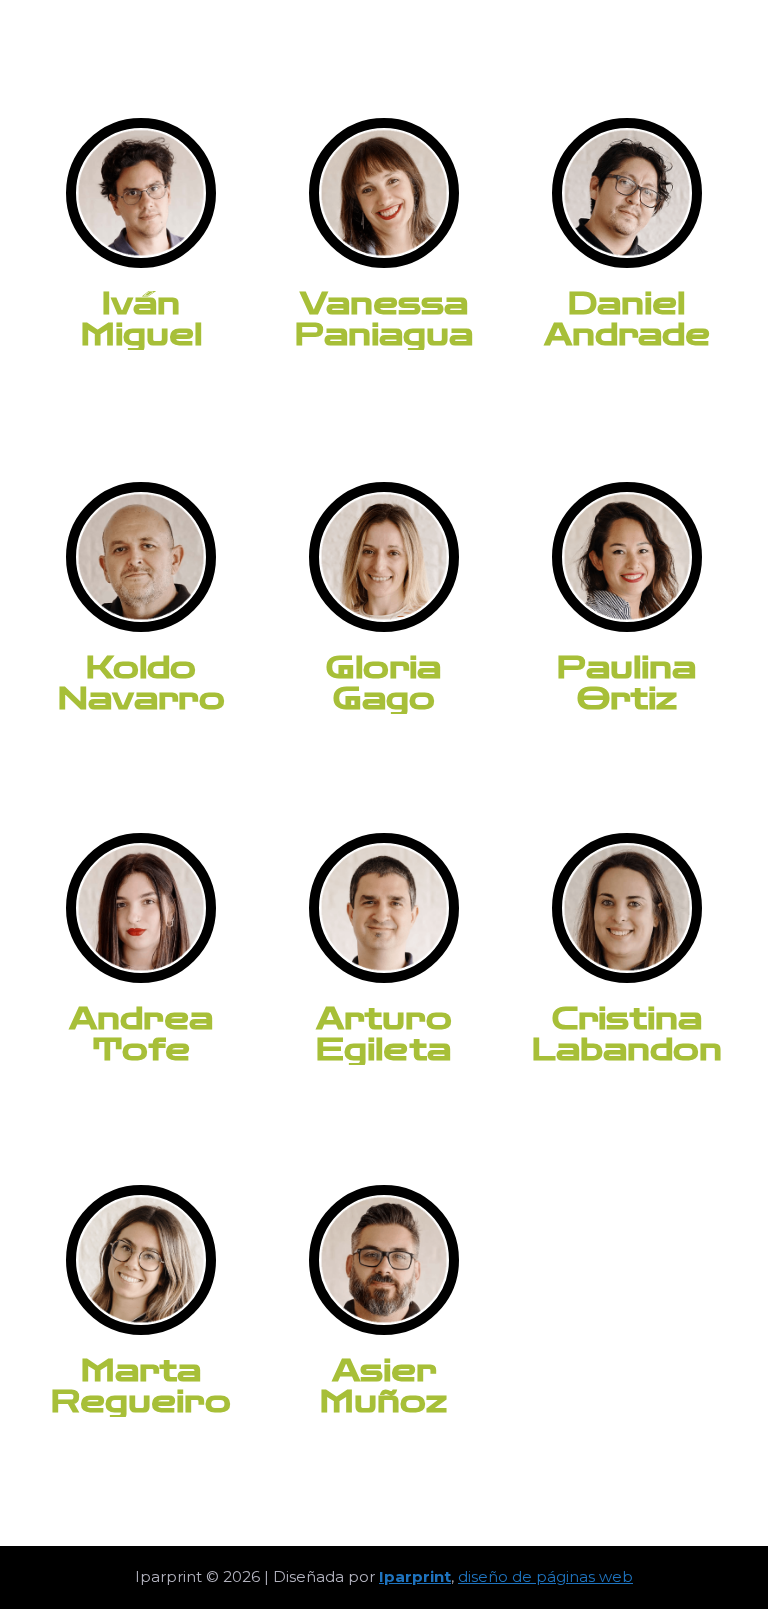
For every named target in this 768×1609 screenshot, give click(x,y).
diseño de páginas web (545, 1576)
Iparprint (415, 1576)
